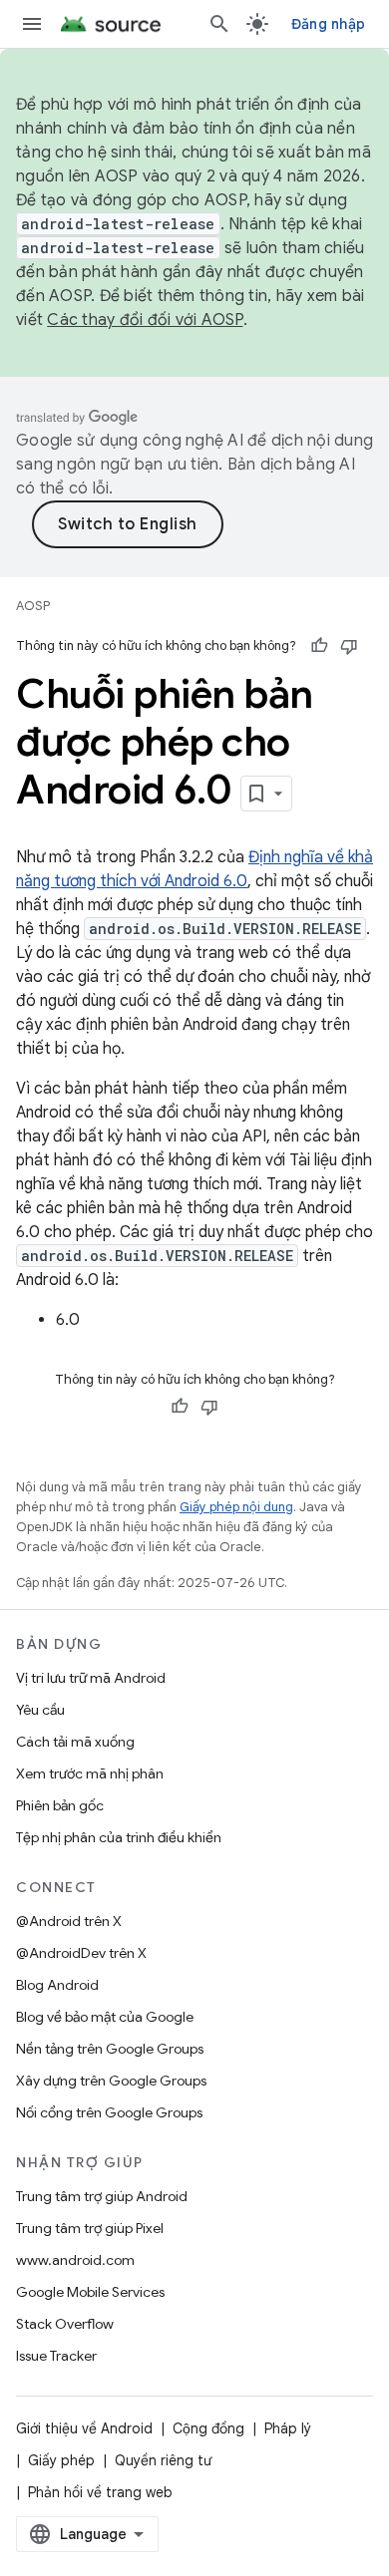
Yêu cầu (40, 1710)
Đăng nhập (328, 24)
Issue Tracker (56, 2356)
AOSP (33, 606)
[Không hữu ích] (349, 646)
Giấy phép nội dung (236, 1507)
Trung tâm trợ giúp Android (102, 2196)
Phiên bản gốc (60, 1805)
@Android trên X (69, 1921)
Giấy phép (61, 2460)
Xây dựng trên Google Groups (111, 2081)
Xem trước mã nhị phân (90, 1773)
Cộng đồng (208, 2428)
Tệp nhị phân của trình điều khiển (119, 1837)
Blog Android (57, 1985)
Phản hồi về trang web (100, 2492)
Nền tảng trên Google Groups (110, 2049)
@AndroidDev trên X (81, 1953)
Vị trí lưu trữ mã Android (91, 1678)
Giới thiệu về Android (84, 2428)
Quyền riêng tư (163, 2460)
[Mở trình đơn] (32, 24)
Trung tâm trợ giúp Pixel (90, 2228)
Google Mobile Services (90, 2292)
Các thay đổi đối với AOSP (145, 320)
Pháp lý (288, 2428)
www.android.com (75, 2260)
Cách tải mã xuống (75, 1742)
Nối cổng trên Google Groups (109, 2112)
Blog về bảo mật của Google (105, 2017)
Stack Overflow (65, 2324)
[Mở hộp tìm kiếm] (219, 24)
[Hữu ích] (319, 646)
